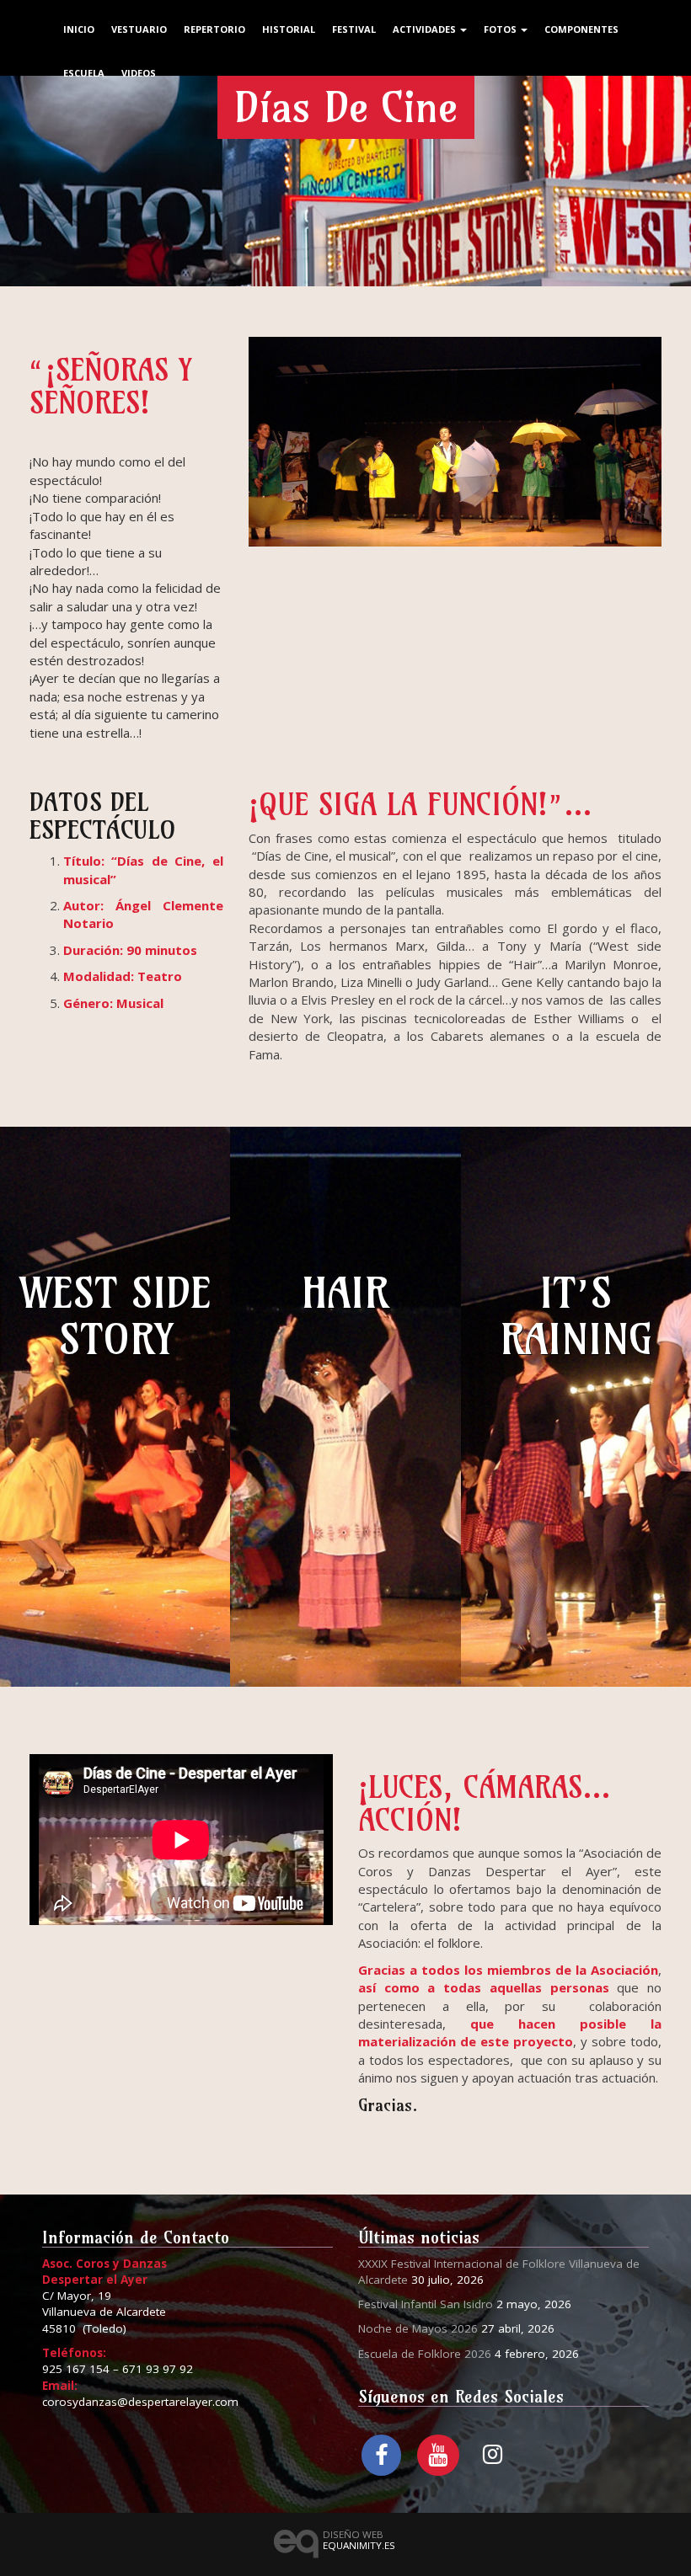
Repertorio (214, 29)
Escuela (84, 73)
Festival (354, 29)
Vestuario (139, 29)
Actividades (426, 29)
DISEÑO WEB (359, 2540)
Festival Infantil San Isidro (426, 2304)
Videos (139, 73)
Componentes (581, 29)
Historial (289, 29)
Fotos (501, 29)
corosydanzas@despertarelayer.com (140, 2402)
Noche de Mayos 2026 (418, 2328)
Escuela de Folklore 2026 (425, 2354)
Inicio (79, 29)
